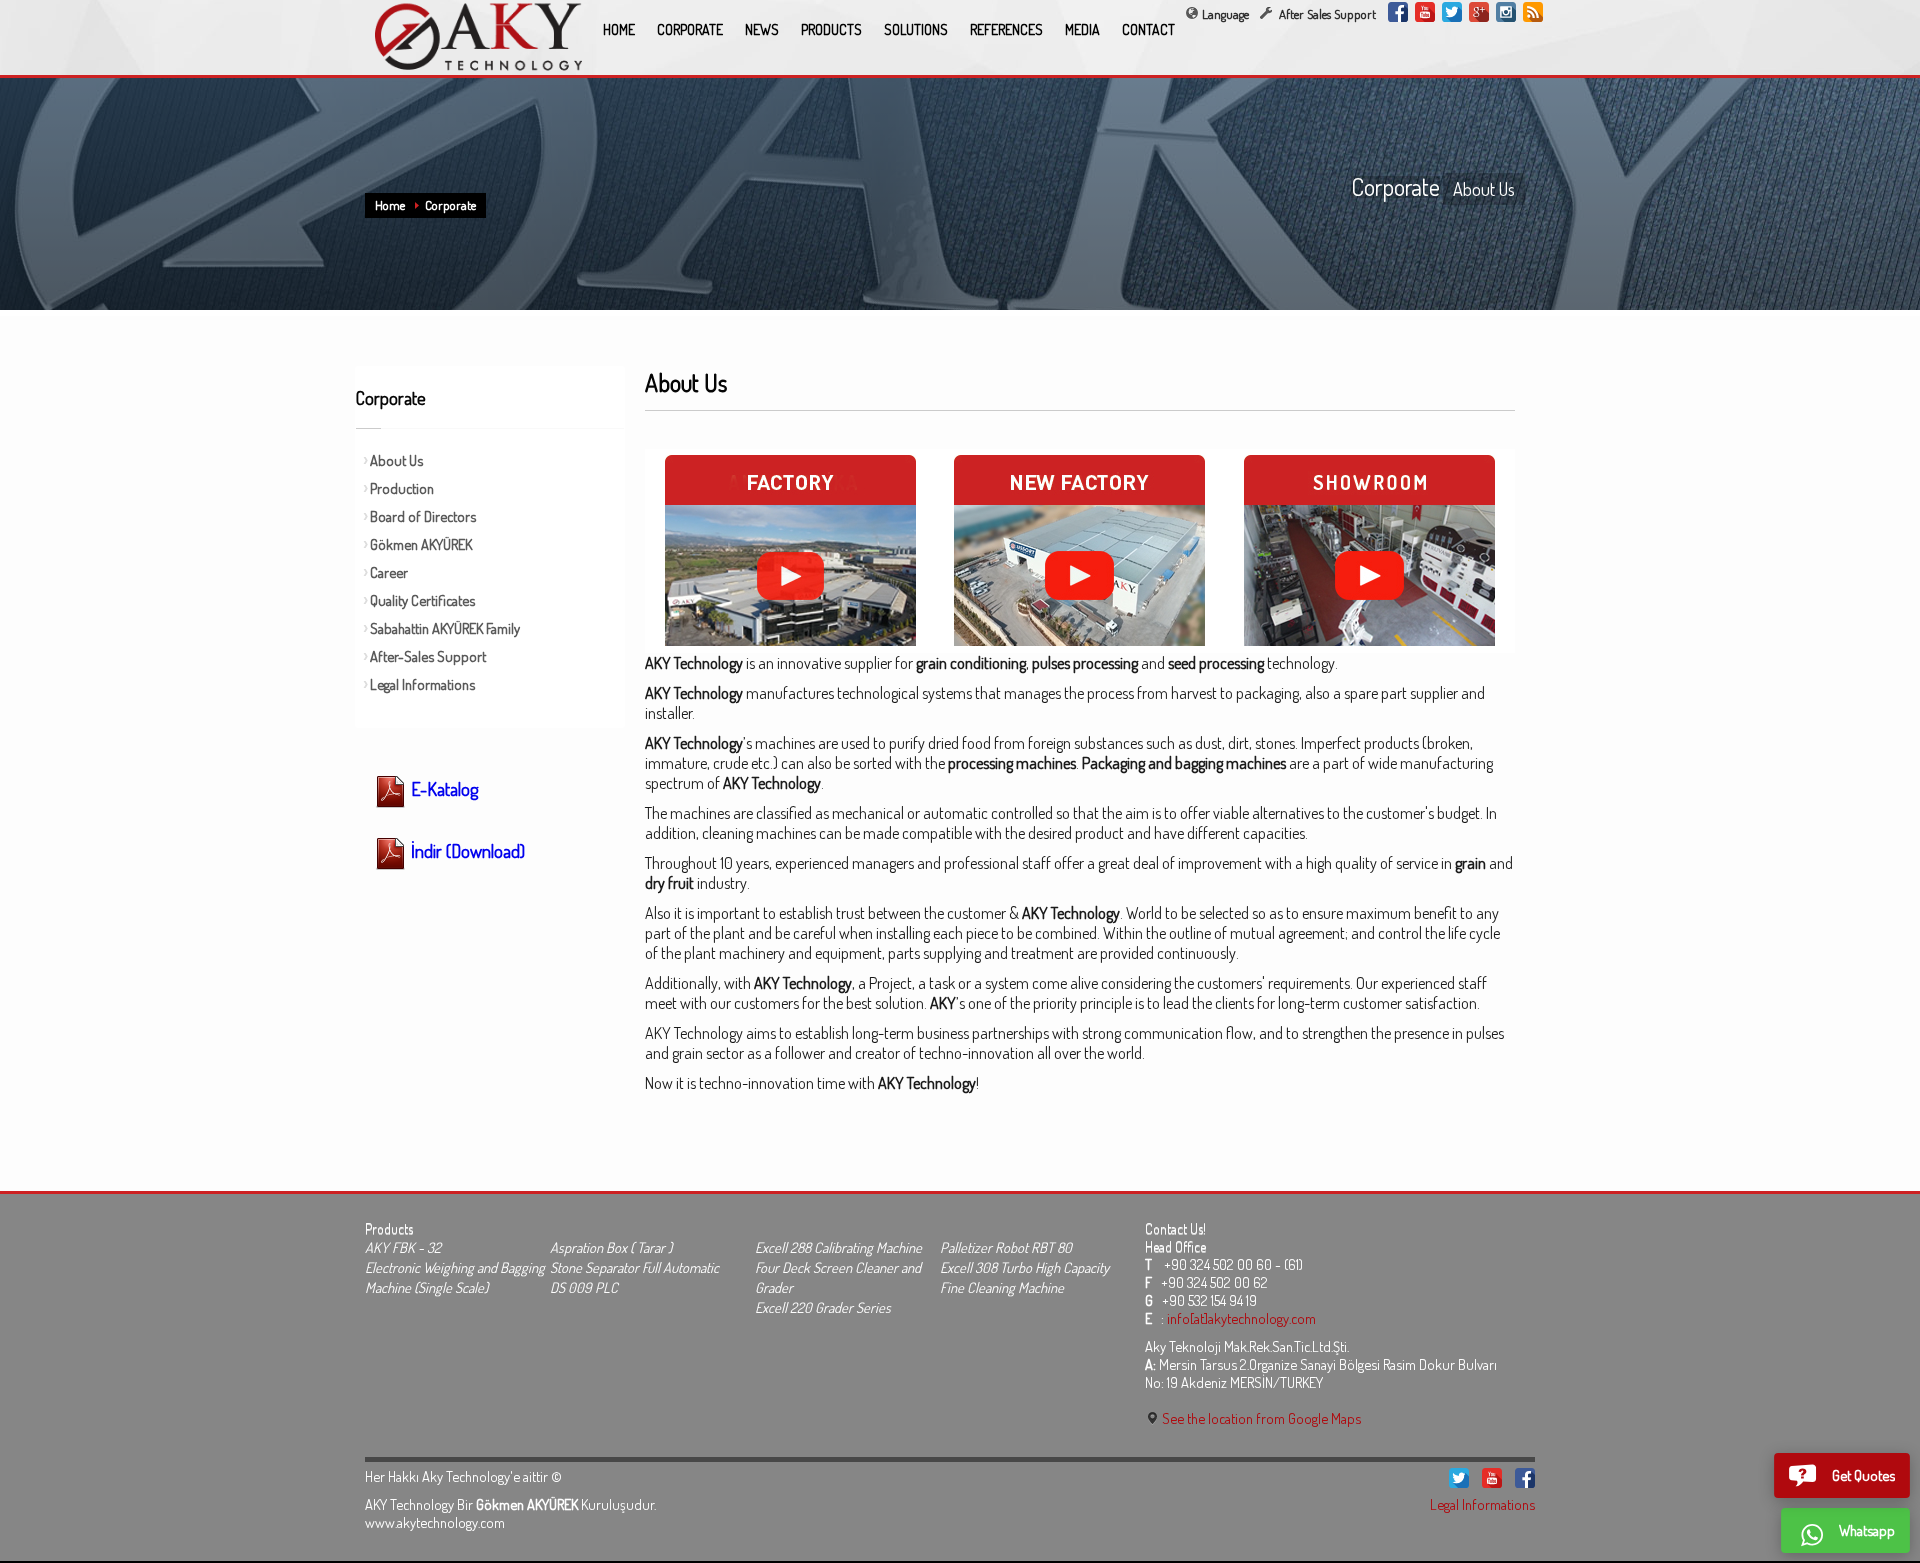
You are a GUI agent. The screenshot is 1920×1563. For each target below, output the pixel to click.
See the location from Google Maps (1260, 1418)
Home (390, 205)
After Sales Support (1326, 14)
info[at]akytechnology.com (1241, 1318)
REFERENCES (1006, 29)
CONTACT (1148, 29)
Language (1225, 14)
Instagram (1506, 12)
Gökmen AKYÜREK (421, 544)
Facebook (1398, 12)
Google (1479, 12)
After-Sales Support (428, 656)
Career (389, 572)
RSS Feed (1533, 12)
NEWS (762, 29)
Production (402, 488)
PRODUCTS (831, 29)
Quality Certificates (422, 600)
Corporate (450, 205)
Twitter (1452, 12)
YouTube (1425, 12)
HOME (619, 29)
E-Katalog (442, 789)
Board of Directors (423, 516)
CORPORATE (690, 29)
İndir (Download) (466, 851)
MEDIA (1082, 29)
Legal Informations (422, 684)
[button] (1842, 1475)
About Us (396, 460)
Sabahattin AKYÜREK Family (445, 628)
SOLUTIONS (916, 29)
